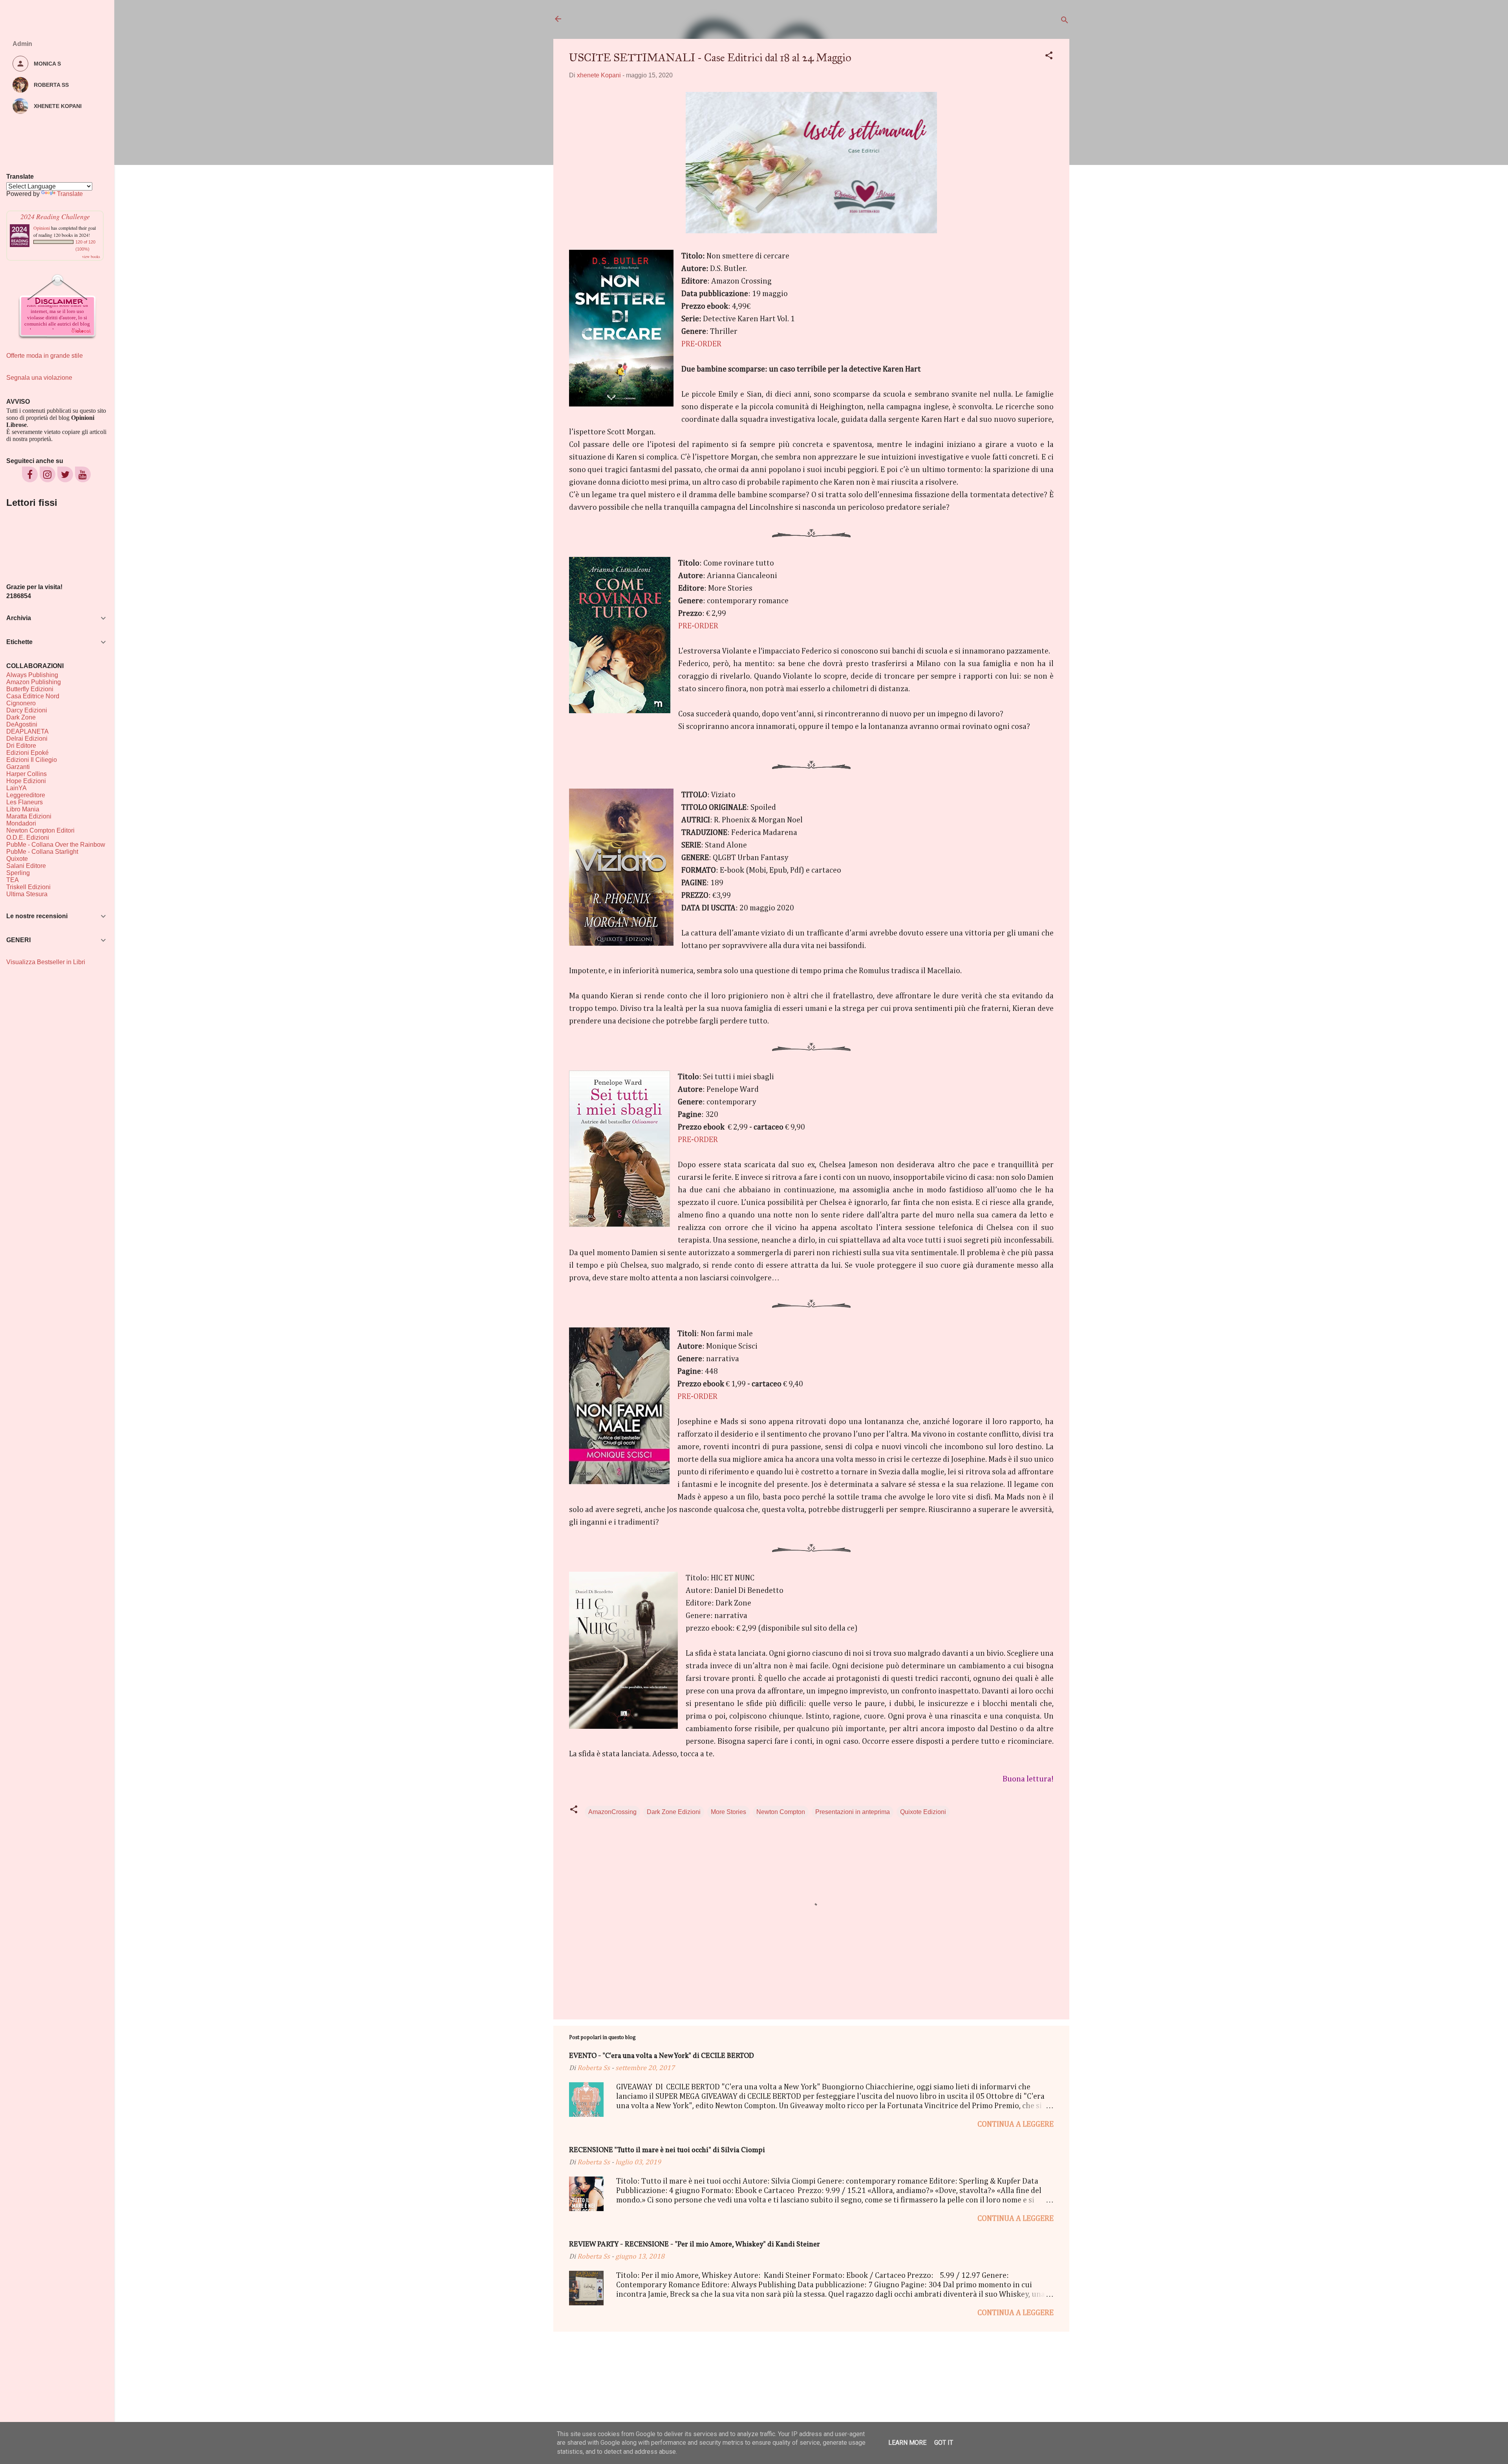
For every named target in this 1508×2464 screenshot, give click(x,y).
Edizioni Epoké (27, 753)
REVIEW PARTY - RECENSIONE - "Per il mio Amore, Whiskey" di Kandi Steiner (695, 2245)
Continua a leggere (1016, 2124)
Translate (70, 194)
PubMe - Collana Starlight (42, 852)
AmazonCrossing (612, 1812)
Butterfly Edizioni (30, 689)
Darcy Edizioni (27, 710)
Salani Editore (26, 866)
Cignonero (21, 703)
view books (91, 256)
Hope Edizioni (26, 781)
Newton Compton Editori (40, 830)
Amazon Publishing (34, 682)
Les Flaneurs (25, 802)
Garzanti (18, 767)
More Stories (728, 1812)
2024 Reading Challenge (55, 216)
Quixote (17, 859)
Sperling (18, 873)
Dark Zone (21, 717)
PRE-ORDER (701, 344)
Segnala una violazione (39, 378)
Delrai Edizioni (27, 739)
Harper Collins (27, 774)
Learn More (907, 2443)
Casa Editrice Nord (33, 696)
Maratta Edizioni (29, 816)
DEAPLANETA (27, 731)
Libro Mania (23, 809)
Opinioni (42, 228)
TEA (13, 880)
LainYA (16, 788)
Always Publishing (32, 675)
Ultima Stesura (27, 894)
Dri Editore (21, 746)
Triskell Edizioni (28, 887)
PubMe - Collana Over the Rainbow (56, 845)
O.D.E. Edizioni (28, 838)
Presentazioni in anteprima (853, 1812)
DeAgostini (22, 724)
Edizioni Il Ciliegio (32, 760)
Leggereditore (26, 795)
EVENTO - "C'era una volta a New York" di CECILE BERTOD (662, 2056)
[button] (1049, 57)
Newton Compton (781, 1812)
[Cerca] (1065, 21)
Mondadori (21, 823)
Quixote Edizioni (923, 1812)
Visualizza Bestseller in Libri (46, 962)
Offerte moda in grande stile (45, 356)
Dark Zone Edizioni (674, 1812)
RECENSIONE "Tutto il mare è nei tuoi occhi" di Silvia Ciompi (667, 2150)
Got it (944, 2443)
